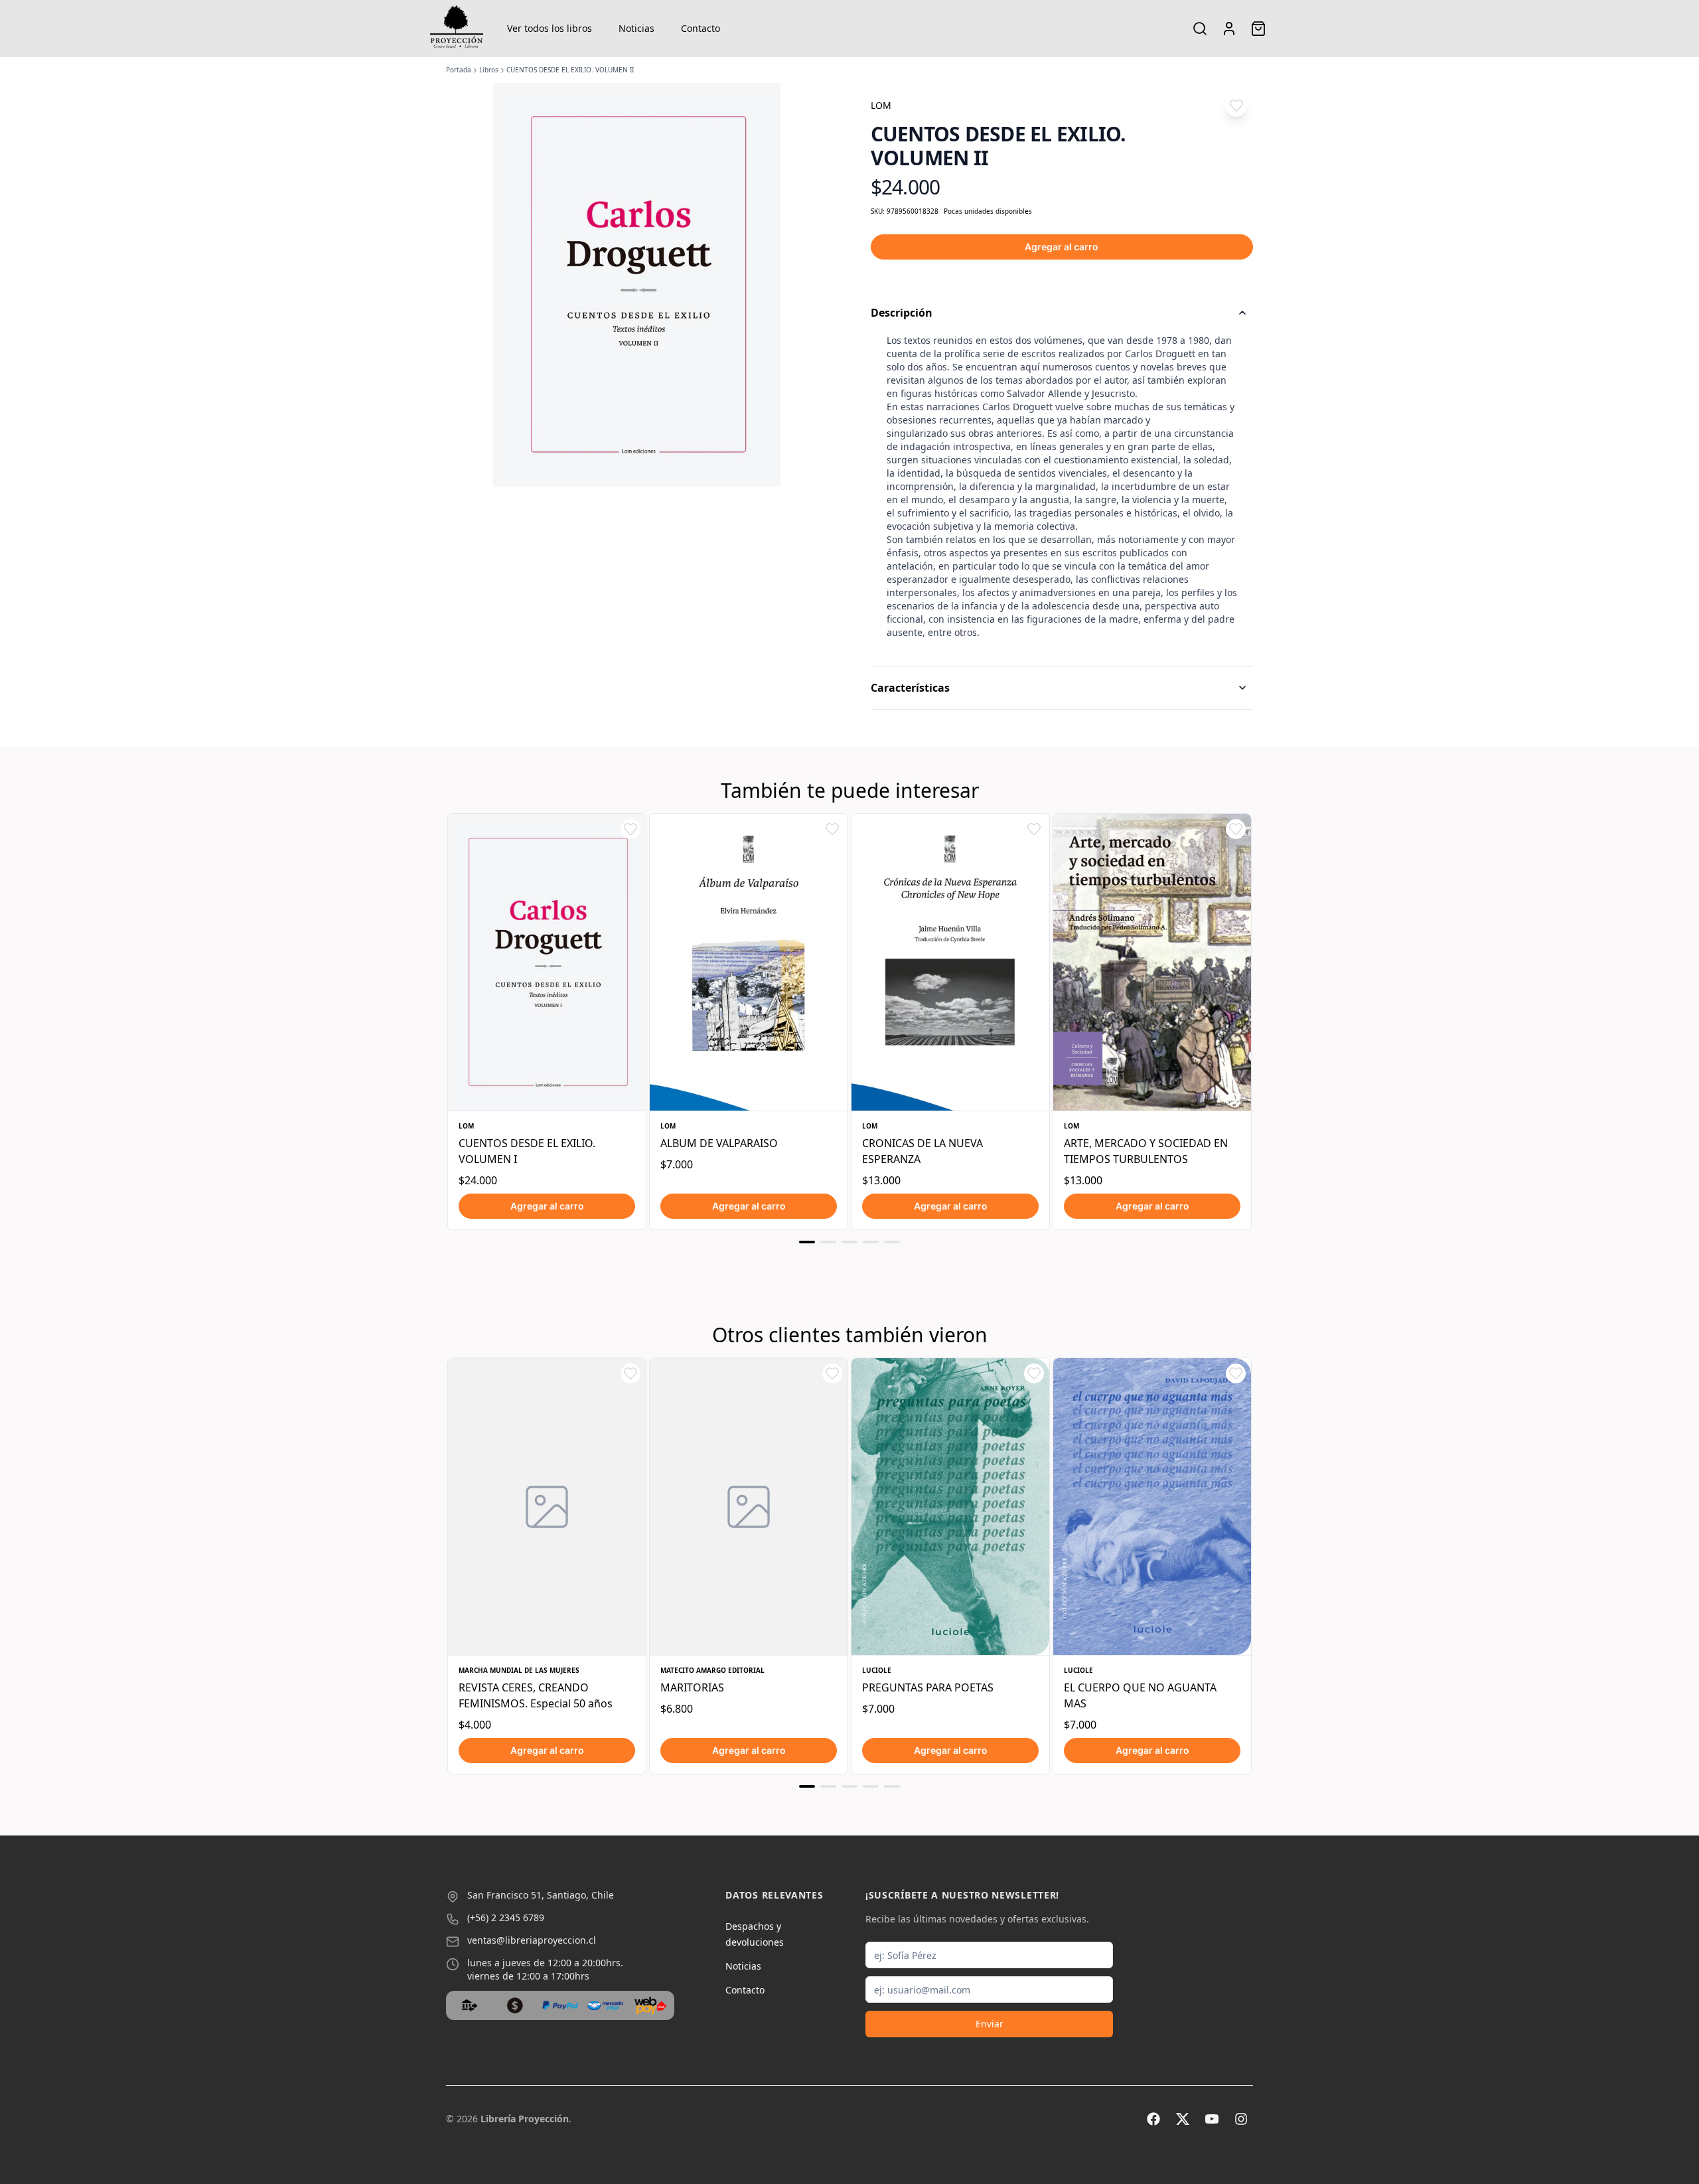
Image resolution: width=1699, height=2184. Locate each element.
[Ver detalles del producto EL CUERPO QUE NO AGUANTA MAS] (1152, 1507)
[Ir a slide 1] (807, 1242)
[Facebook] (1153, 2119)
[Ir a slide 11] (849, 1786)
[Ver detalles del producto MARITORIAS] (749, 1507)
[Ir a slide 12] (871, 1786)
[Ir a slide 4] (871, 1242)
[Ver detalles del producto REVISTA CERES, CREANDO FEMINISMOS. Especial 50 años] (547, 1507)
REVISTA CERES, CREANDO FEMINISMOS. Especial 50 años (536, 1695)
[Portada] (457, 29)
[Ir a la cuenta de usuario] (1229, 29)
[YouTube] (1212, 2119)
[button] (1236, 105)
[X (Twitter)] (1183, 2119)
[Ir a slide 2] (828, 1242)
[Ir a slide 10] (828, 1786)
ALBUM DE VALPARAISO (719, 1143)
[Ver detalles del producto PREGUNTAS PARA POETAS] (950, 1507)
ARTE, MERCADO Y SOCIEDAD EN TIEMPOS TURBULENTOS (1146, 1151)
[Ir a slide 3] (849, 1242)
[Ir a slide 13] (892, 1786)
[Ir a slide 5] (892, 1242)
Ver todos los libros (550, 28)
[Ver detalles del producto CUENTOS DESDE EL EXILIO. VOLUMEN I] (547, 962)
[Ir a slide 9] (807, 1786)
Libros (489, 70)
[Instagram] (1241, 2119)
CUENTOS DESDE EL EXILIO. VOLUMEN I (527, 1151)
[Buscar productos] (1200, 29)
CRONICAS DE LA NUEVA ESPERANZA (923, 1151)
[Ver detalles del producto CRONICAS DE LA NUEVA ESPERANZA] (950, 962)
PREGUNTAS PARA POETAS (928, 1687)
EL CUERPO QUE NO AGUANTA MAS (1140, 1695)
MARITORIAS (692, 1687)
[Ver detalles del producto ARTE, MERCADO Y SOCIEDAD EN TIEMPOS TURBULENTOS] (1152, 962)
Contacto (701, 28)
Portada (459, 70)
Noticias (636, 28)
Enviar (990, 2024)
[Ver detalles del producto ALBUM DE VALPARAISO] (749, 962)
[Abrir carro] (1258, 29)
